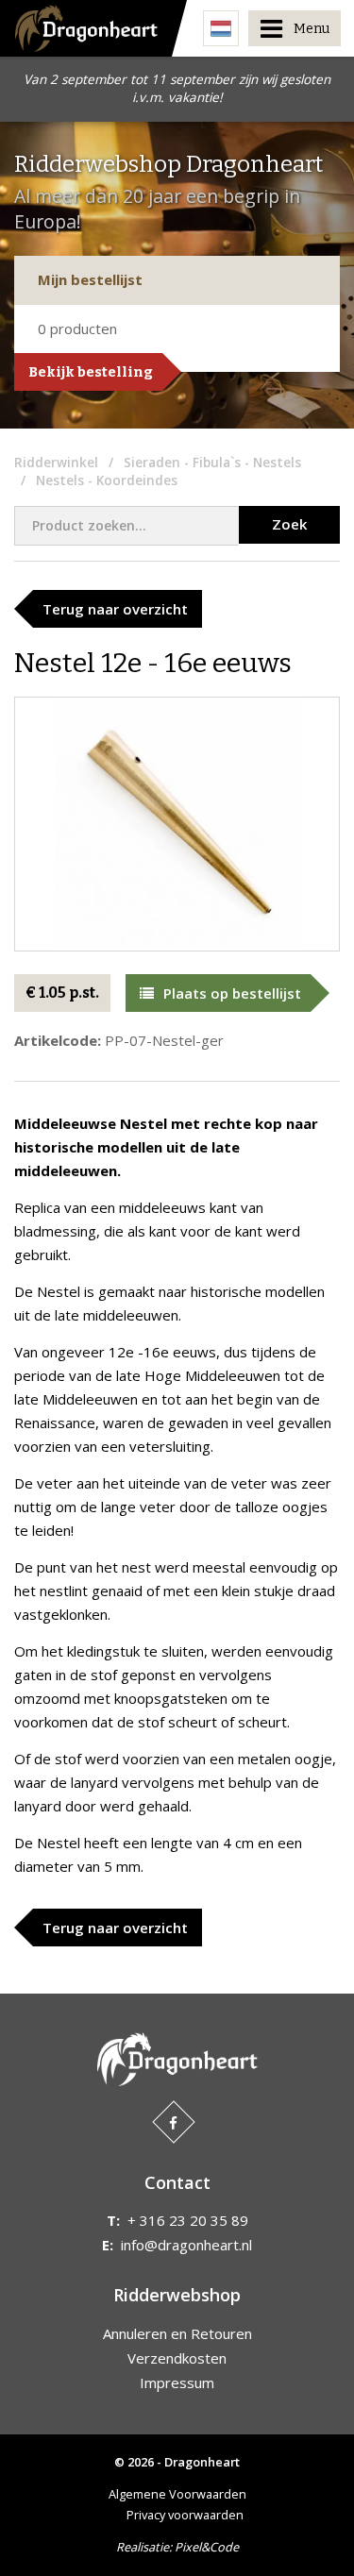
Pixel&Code (207, 2547)
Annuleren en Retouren (177, 2333)
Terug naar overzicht (115, 609)
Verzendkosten (177, 2358)
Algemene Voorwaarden (177, 2494)
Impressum (177, 2382)
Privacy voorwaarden (185, 2515)
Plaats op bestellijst (232, 993)
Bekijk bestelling (91, 372)
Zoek (289, 524)
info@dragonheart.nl (186, 2245)
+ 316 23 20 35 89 (188, 2220)
